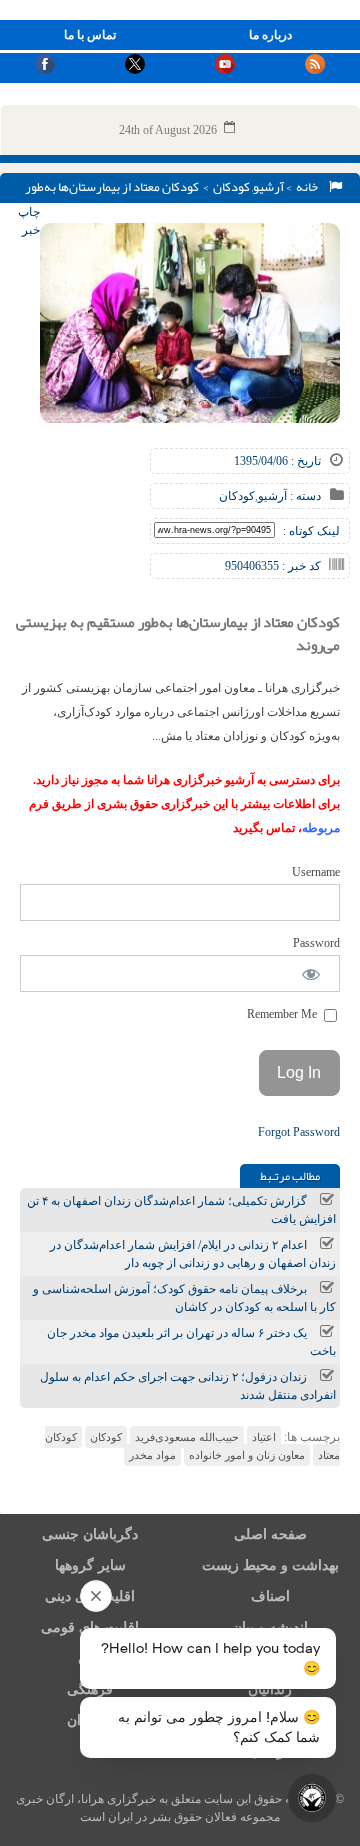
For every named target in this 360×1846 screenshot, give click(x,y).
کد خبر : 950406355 (273, 566)
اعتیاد (264, 1437)
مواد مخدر (152, 1455)
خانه (309, 187)
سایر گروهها (90, 1565)
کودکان (231, 187)
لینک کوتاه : (311, 531)
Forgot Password (299, 1132)
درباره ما (270, 35)
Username (316, 872)
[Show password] (311, 973)
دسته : (304, 496)
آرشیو (268, 187)
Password (316, 943)
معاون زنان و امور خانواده (247, 1455)
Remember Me (283, 1014)
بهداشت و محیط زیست (270, 1565)
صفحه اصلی (270, 1534)
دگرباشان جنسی (90, 1534)
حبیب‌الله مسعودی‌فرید (187, 1437)
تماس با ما (90, 35)
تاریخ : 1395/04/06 (277, 461)
